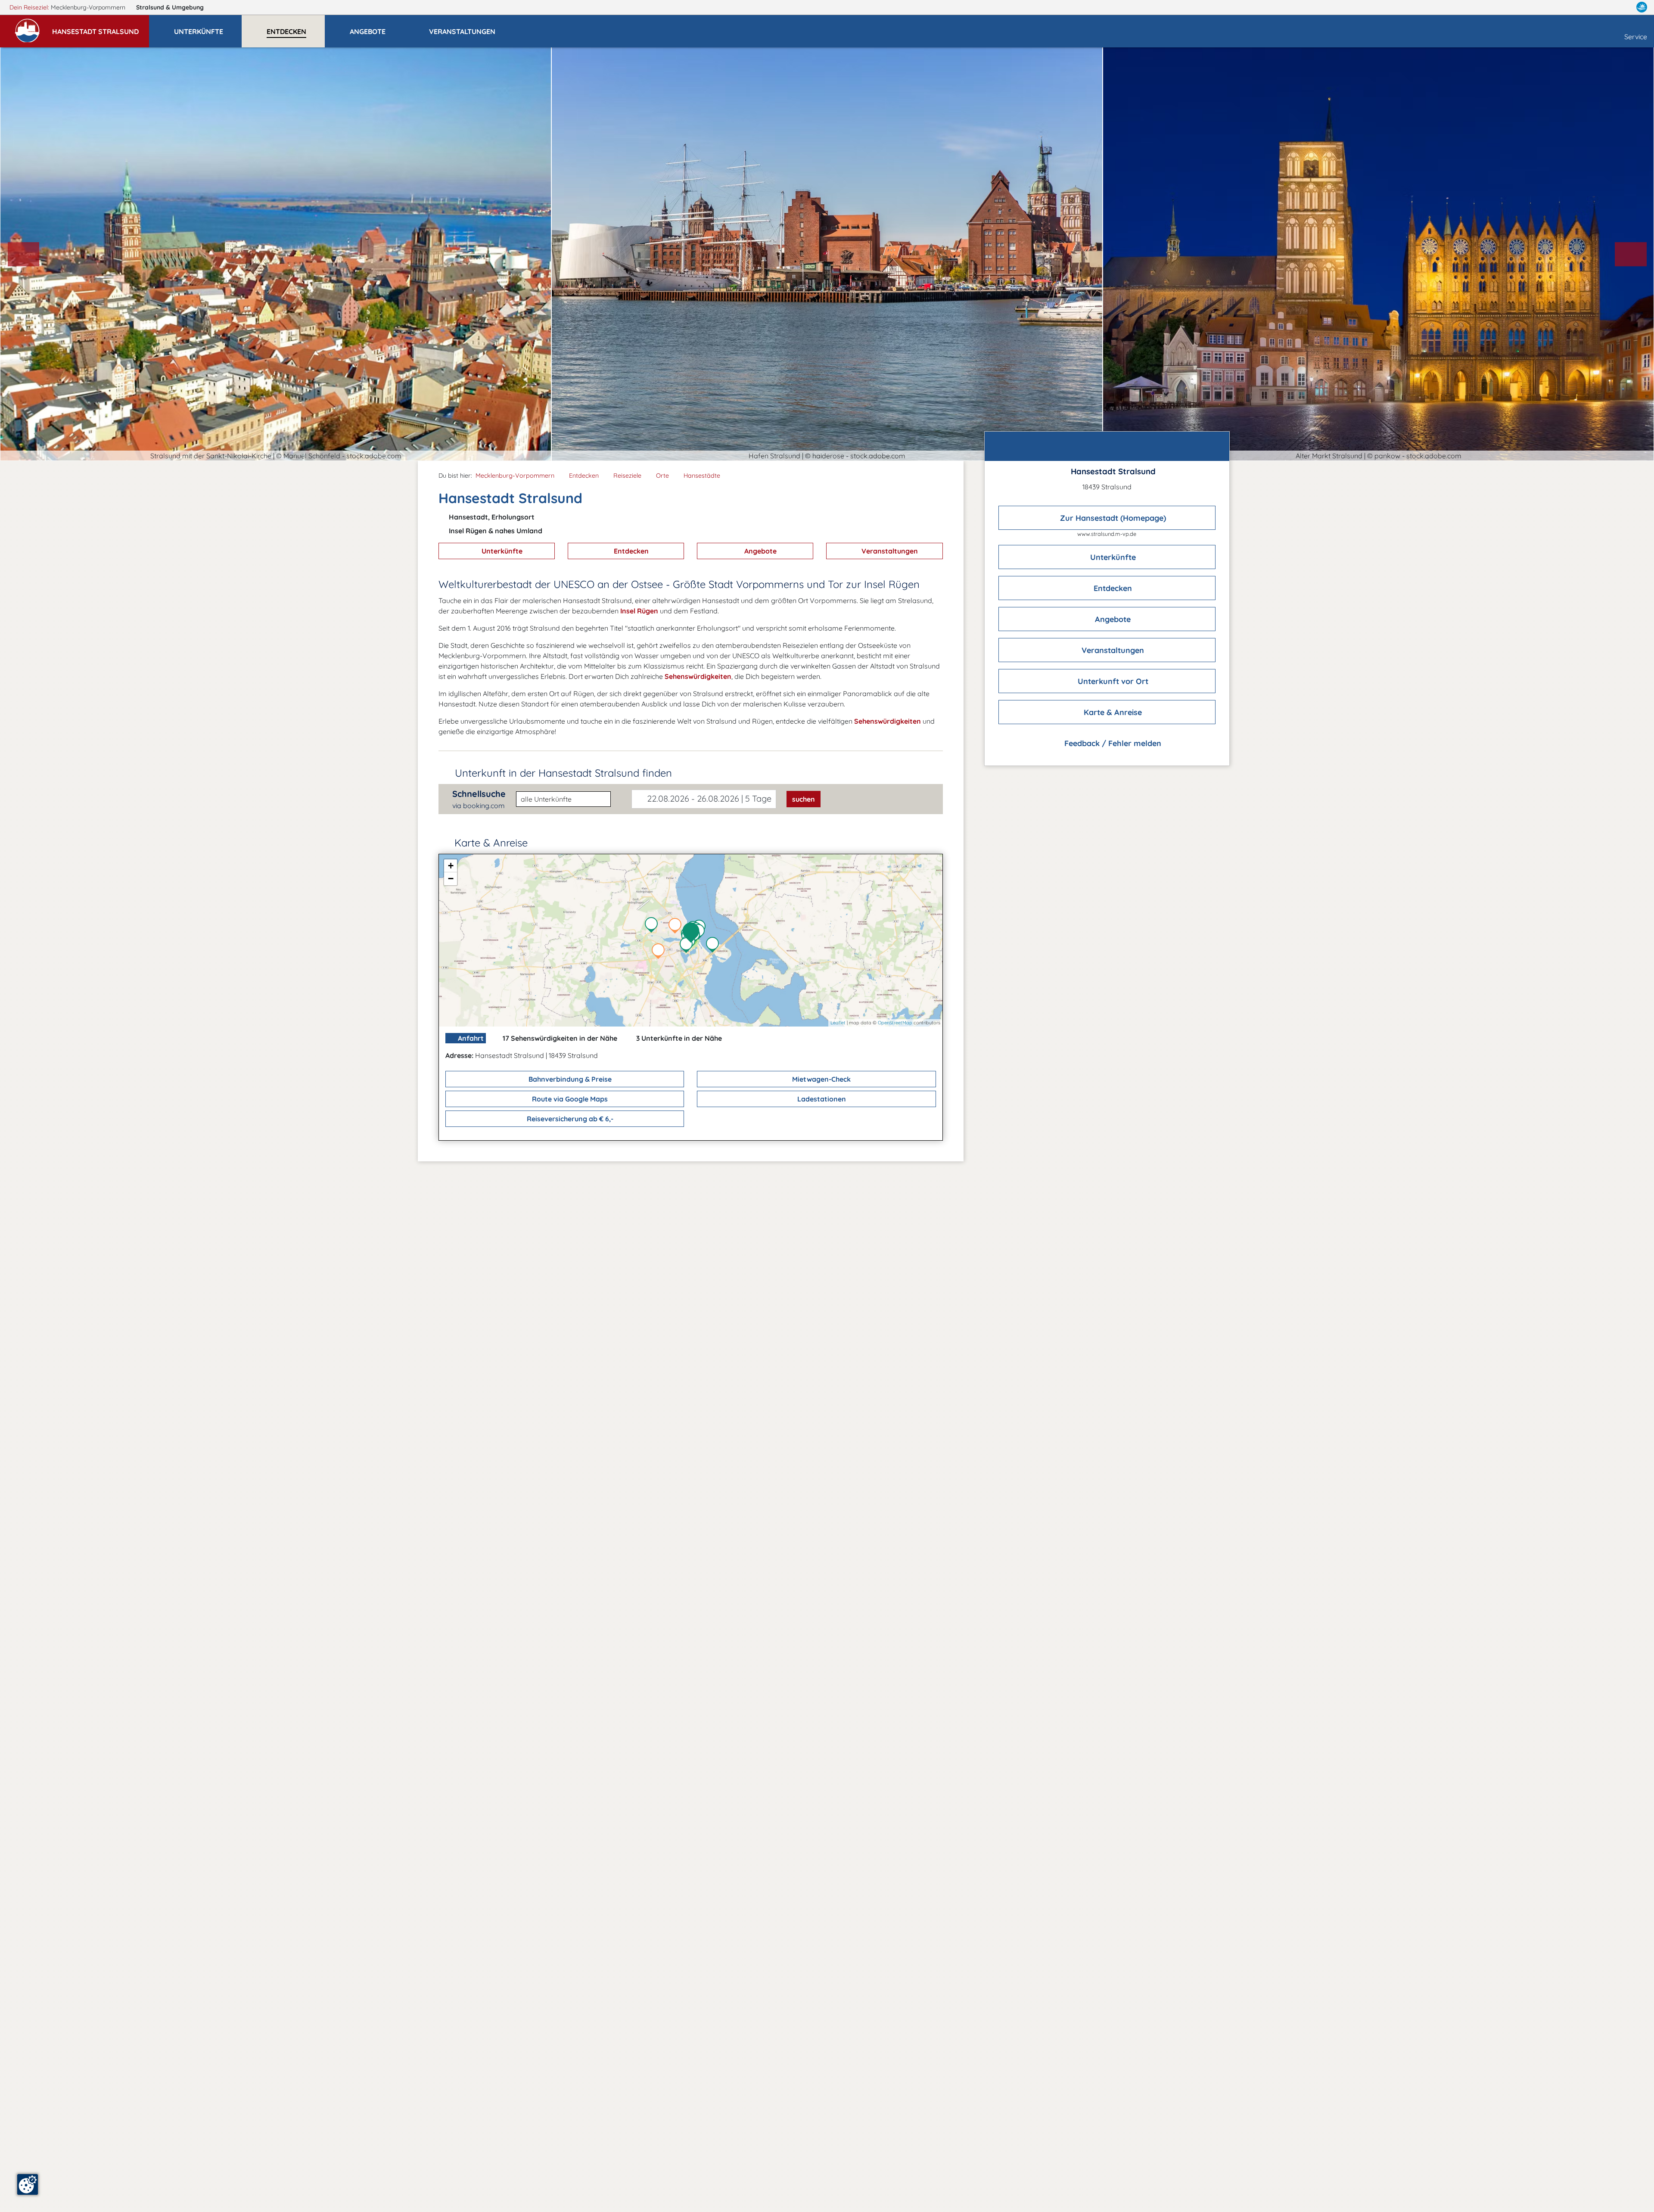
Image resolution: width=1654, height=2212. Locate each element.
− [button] (451, 879)
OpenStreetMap (895, 1023)
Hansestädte (702, 476)
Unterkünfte (501, 551)
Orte (662, 476)
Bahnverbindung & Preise (569, 1079)
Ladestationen (821, 1099)
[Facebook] (1604, 7)
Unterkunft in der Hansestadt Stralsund (563, 773)
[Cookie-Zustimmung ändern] (28, 2184)
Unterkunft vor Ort (1112, 681)
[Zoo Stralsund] (653, 926)
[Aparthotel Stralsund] (660, 952)
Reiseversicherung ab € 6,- (569, 1119)
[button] (101, 28)
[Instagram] (1623, 7)
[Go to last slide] (24, 254)
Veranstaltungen (889, 551)
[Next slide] (1631, 254)
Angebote (760, 551)
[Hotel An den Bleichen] (677, 927)
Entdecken (584, 476)
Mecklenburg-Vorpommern (515, 476)
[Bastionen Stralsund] (688, 946)
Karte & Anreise (1112, 712)
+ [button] (451, 866)
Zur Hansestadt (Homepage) (1112, 518)
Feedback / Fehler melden (1112, 743)
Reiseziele (627, 476)
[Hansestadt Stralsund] (693, 933)
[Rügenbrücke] (715, 946)
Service (1636, 37)
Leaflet (838, 1023)
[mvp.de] (1642, 7)
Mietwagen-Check (821, 1079)
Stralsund (170, 7)
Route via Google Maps (569, 1099)
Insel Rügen (638, 611)
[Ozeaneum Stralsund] (700, 933)
